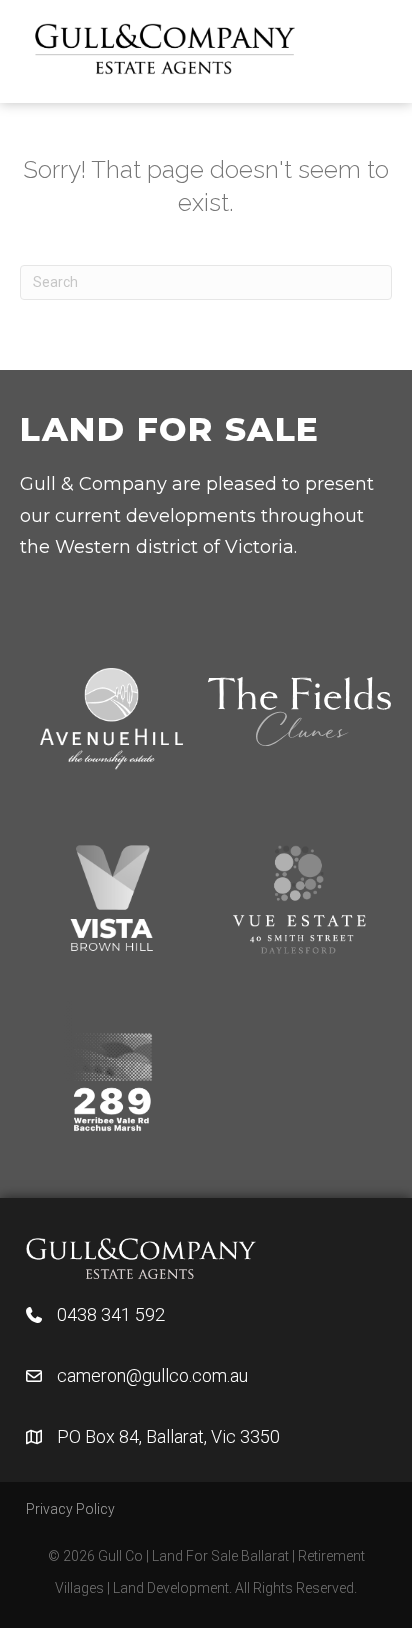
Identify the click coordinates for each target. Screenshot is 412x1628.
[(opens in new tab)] (141, 1256)
